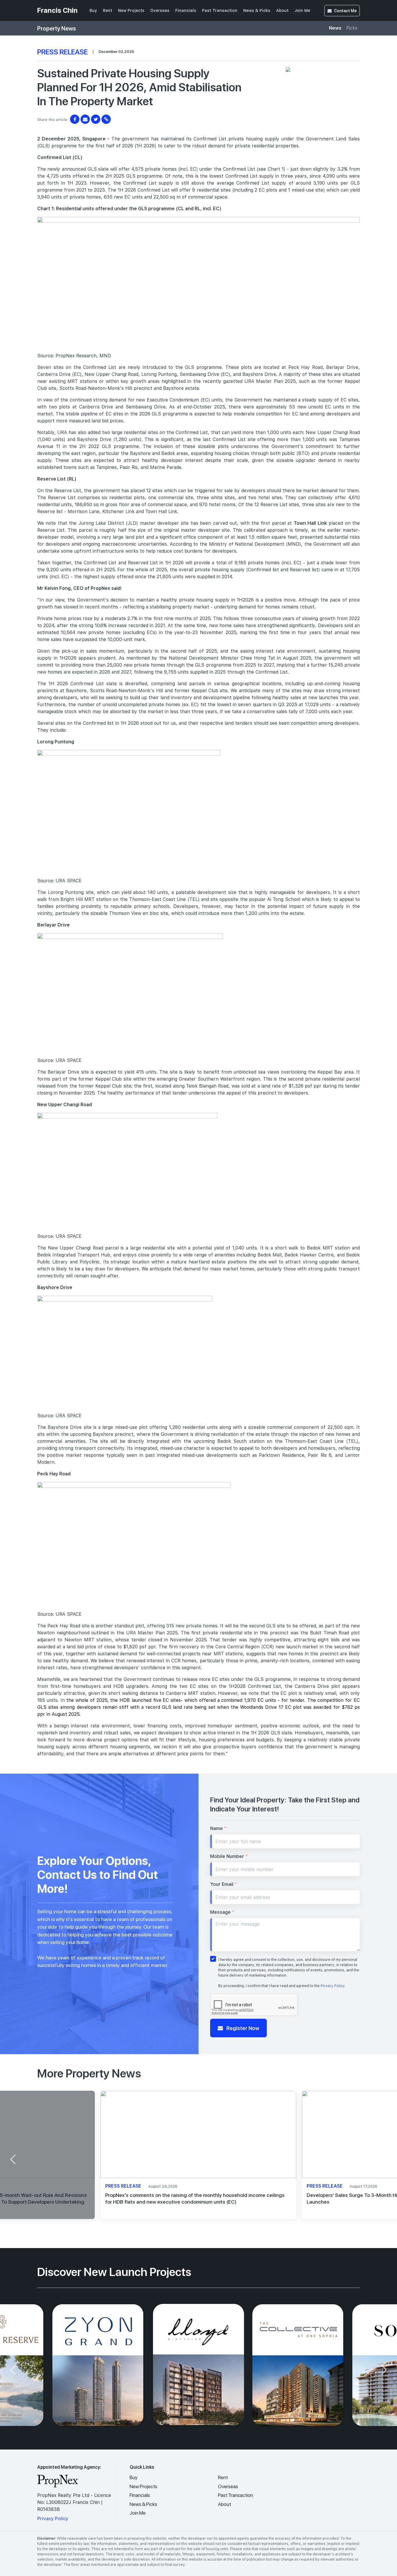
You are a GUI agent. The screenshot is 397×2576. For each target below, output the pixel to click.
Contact (345, 11)
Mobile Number (229, 1856)
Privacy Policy (332, 1986)
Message (222, 1912)
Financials (186, 10)
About (282, 10)
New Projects (131, 10)
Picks (352, 28)
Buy (93, 10)
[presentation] (13, 2159)
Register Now (242, 2028)
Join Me (302, 10)
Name (218, 1828)
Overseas (160, 10)
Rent (108, 10)
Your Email (223, 1884)
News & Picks (257, 10)
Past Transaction (220, 10)
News (335, 28)
